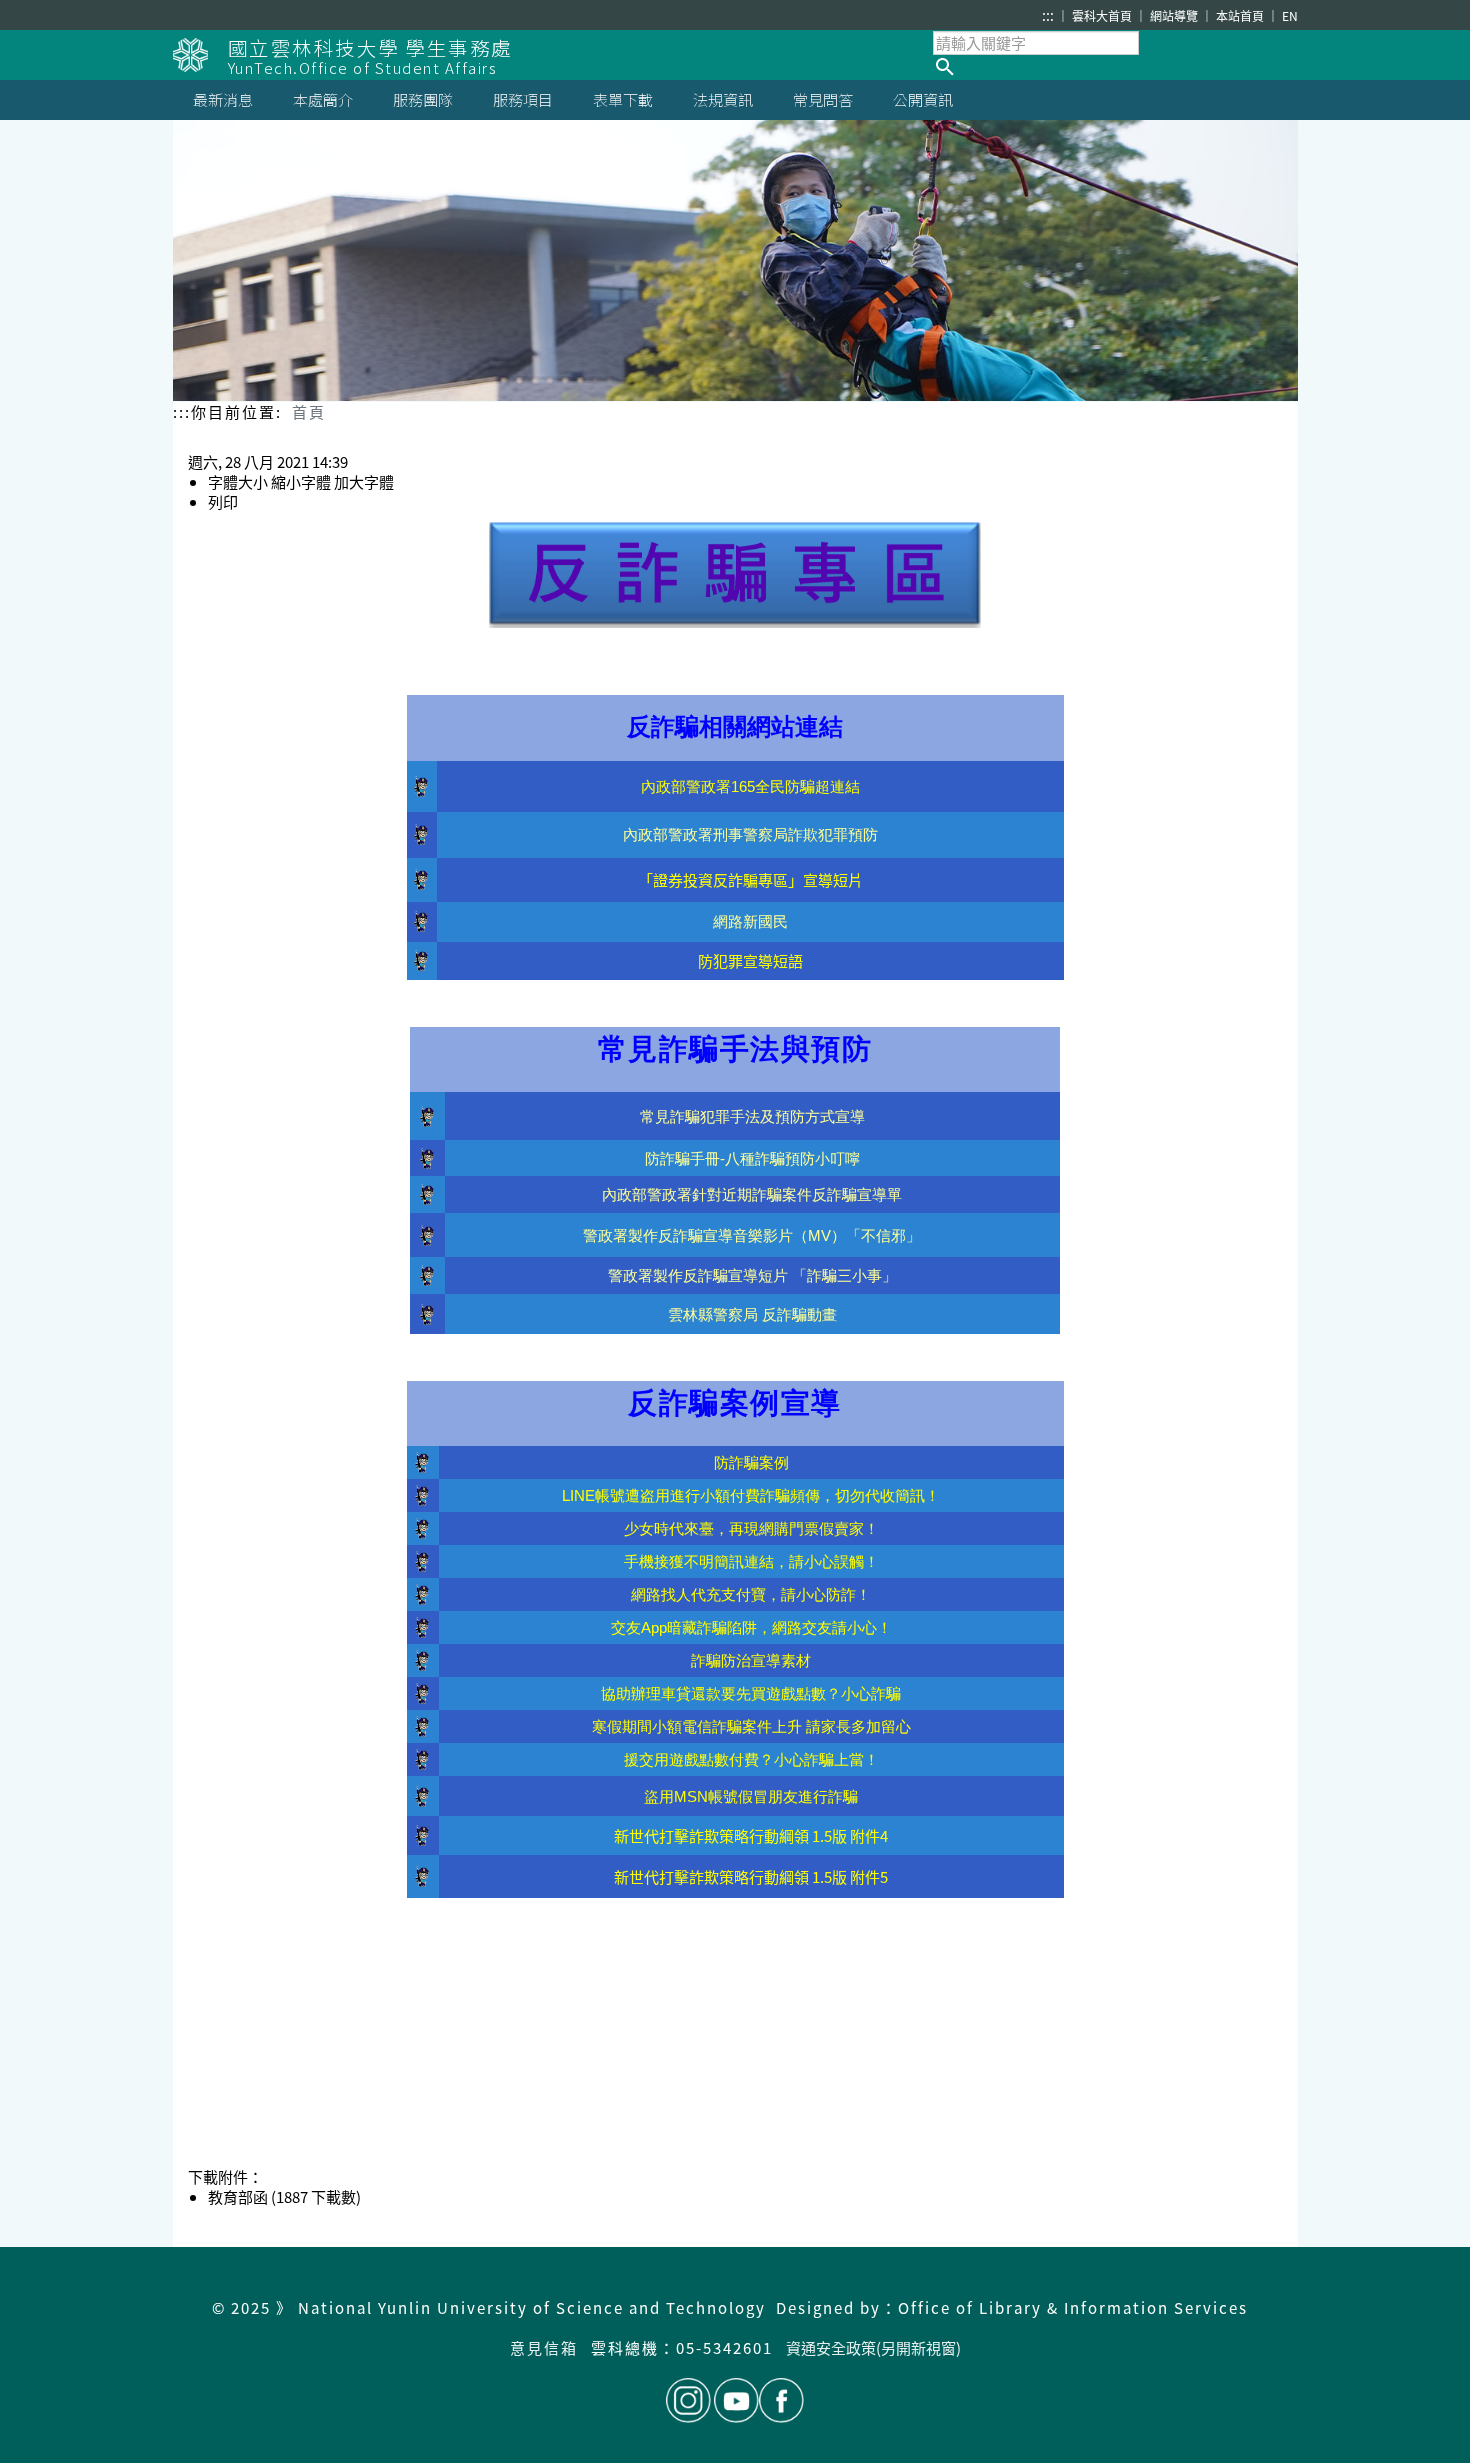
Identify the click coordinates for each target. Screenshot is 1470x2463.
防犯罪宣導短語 (750, 960)
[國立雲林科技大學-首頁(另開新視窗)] (200, 55)
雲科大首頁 (1103, 15)
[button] (1115, 67)
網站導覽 (1175, 15)
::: (1048, 15)
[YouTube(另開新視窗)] (736, 2400)
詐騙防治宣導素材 (751, 1660)
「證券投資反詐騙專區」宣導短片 (750, 879)
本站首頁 (1241, 15)
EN (1290, 15)
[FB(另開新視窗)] (781, 2400)
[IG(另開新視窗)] (688, 2400)
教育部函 (238, 2196)
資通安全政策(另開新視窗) (873, 2347)
